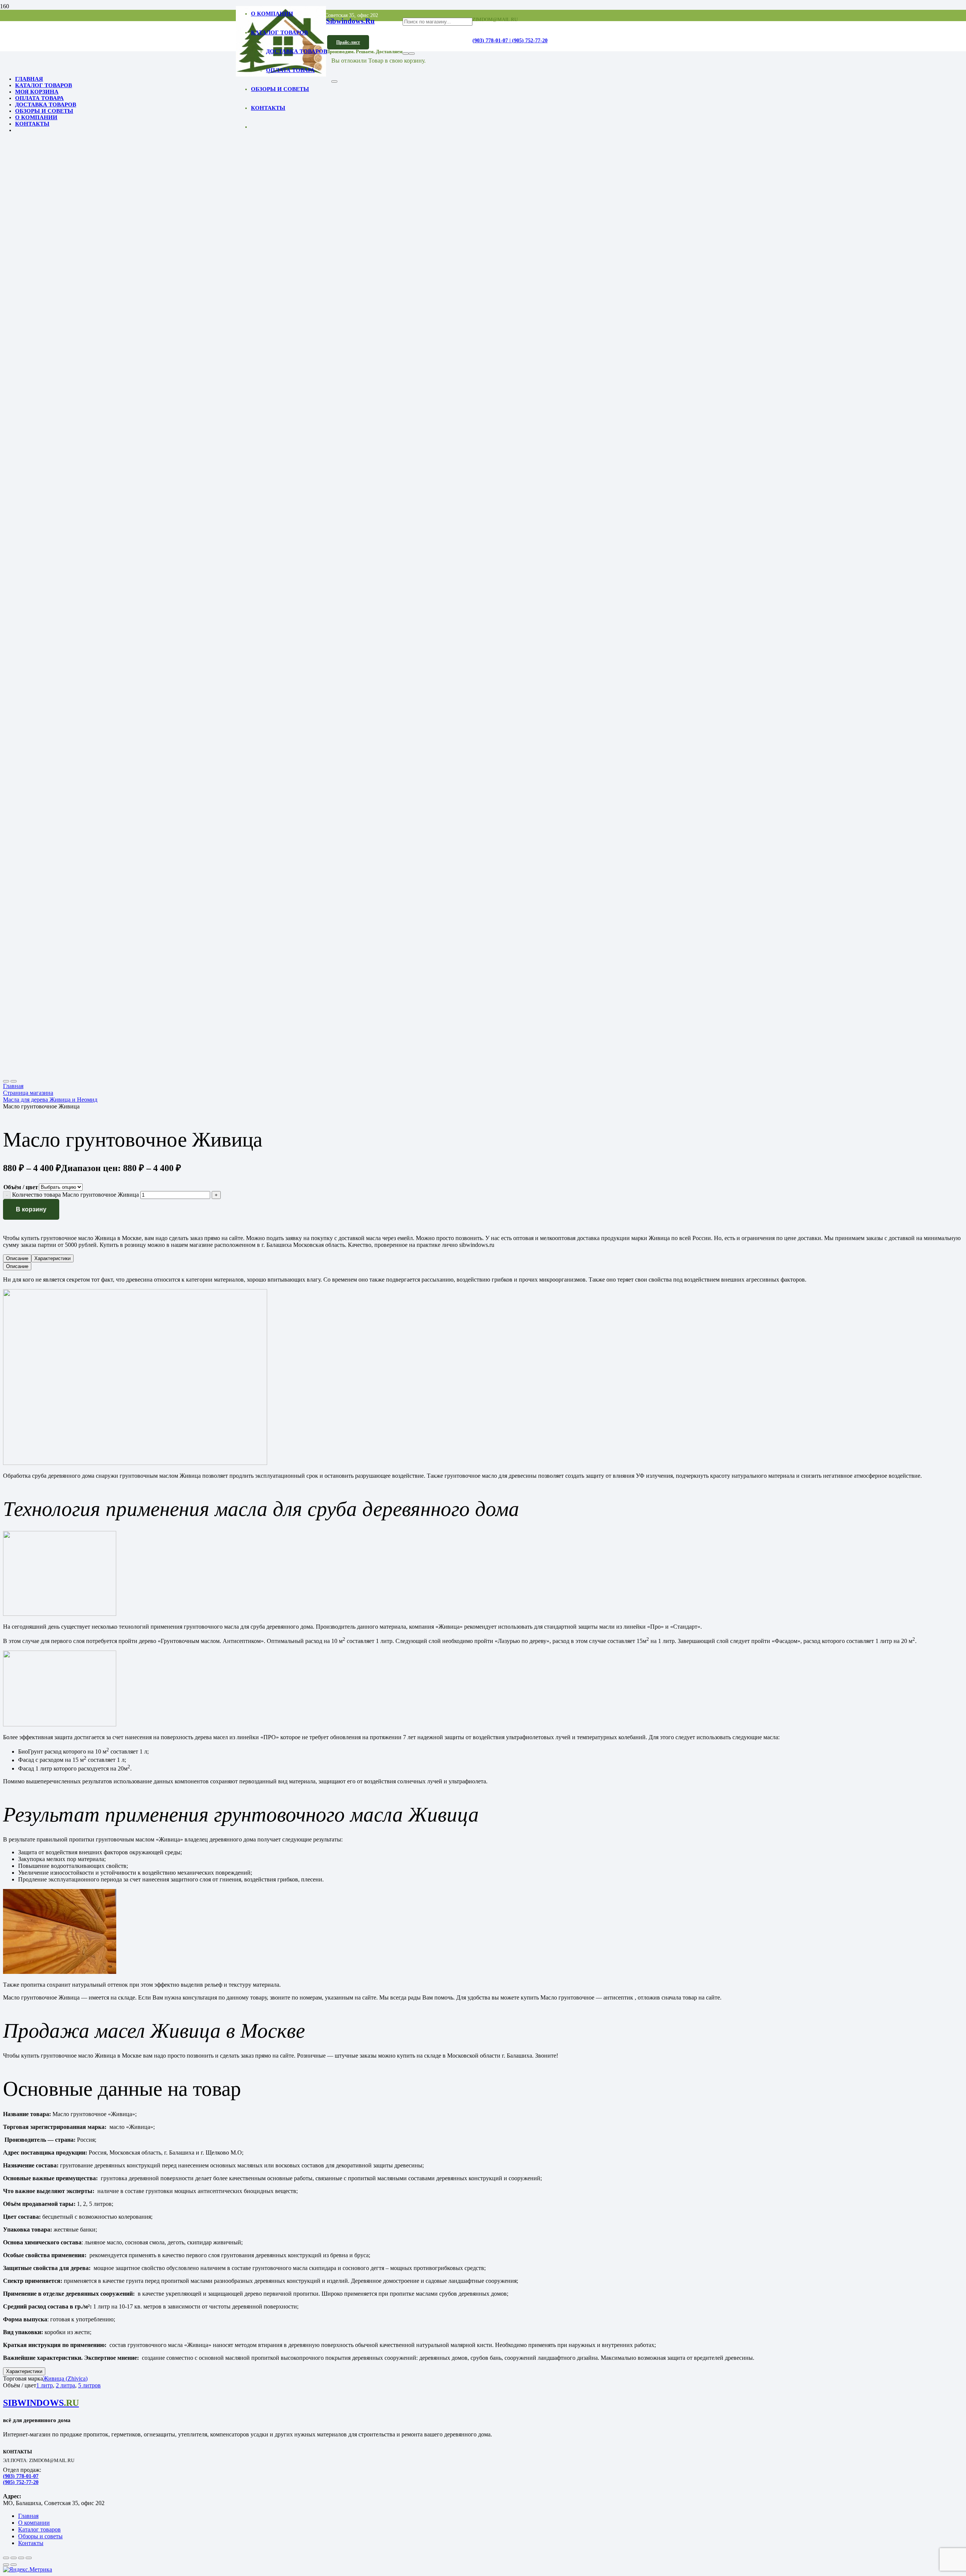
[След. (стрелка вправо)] (14, 2565)
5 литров (89, 2385)
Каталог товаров (39, 2529)
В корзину (31, 1209)
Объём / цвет (21, 1187)
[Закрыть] (334, 81)
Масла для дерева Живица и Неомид (50, 1100)
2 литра (65, 2385)
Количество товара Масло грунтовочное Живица (75, 1195)
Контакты (31, 2543)
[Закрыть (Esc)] (29, 2558)
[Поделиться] (21, 2558)
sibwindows (41, 2403)
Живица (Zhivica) (65, 2378)
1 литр (45, 2385)
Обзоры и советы (40, 2536)
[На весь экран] (14, 2558)
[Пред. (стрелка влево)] (6, 2565)
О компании (34, 2523)
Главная (13, 1086)
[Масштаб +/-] (6, 2558)
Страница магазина (28, 1093)
